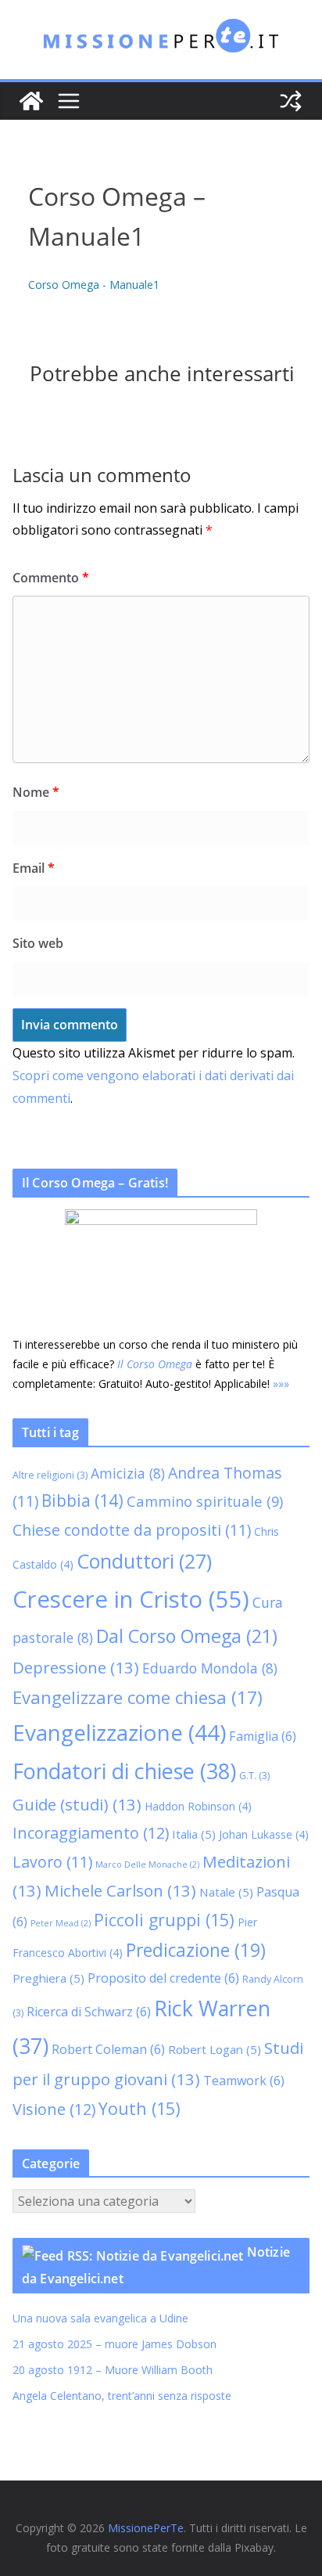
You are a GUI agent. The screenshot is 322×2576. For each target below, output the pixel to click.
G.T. (254, 1776)
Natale (226, 1892)
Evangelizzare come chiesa (138, 1697)
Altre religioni (50, 1475)
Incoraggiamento (91, 1833)
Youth (140, 2108)
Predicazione (196, 1950)
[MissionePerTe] (31, 101)
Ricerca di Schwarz (89, 2012)
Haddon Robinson (198, 1806)
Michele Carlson (120, 1890)
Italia (194, 1834)
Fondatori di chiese (124, 1771)
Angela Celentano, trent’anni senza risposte (122, 2396)
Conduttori (144, 1561)
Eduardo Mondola (210, 1668)
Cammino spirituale (205, 1501)
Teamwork (244, 2081)
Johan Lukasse (264, 1834)
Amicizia (128, 1473)
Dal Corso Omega (187, 1636)
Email (34, 868)
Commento (51, 578)
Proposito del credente (163, 1978)
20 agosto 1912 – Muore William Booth (113, 2370)
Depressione (76, 1667)
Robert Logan (215, 2049)
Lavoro (52, 1862)
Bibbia (82, 1501)
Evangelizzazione (119, 1732)
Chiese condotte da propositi (132, 1530)
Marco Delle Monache (147, 1864)
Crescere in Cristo (131, 1599)
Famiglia (263, 1736)
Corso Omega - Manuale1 (94, 285)
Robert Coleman (108, 2049)
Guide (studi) (77, 1804)
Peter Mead (61, 1923)
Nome (36, 792)
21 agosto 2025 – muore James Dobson (114, 2344)
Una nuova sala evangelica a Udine (102, 2318)
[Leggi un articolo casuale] (291, 101)
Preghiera (48, 1978)
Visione (54, 2109)
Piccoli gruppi (164, 1920)
